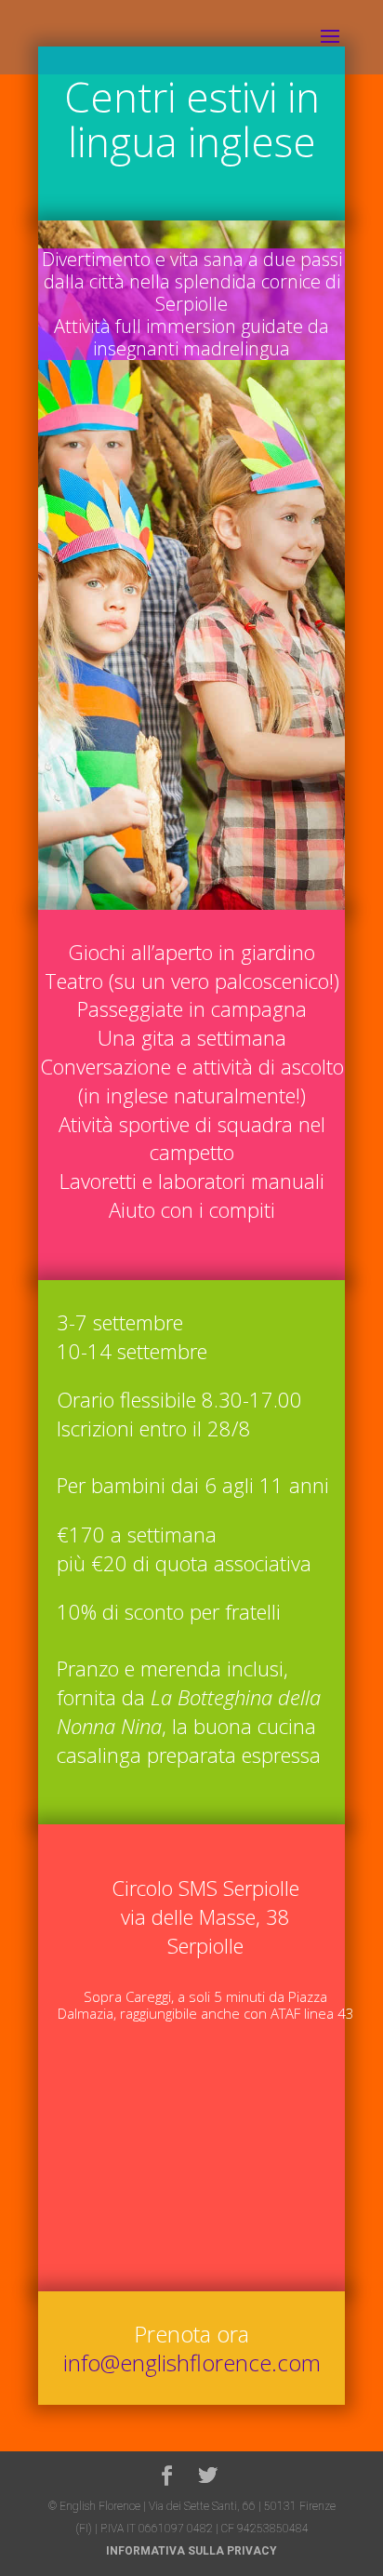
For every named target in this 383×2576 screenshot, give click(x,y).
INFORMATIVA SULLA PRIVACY (191, 2551)
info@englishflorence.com (192, 2362)
